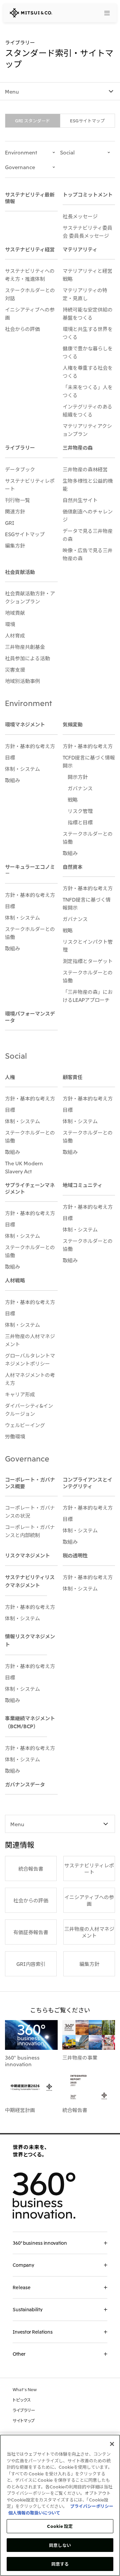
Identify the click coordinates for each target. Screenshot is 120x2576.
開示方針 (78, 777)
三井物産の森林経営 (85, 469)
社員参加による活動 (27, 658)
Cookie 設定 (60, 2526)
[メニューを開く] (107, 13)
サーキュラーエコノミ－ (30, 870)
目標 (10, 757)
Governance (20, 167)
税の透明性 (75, 1555)
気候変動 (73, 724)
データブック (20, 469)
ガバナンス (80, 788)
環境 (10, 624)
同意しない (60, 2545)
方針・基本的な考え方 (30, 746)
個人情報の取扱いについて (34, 2513)
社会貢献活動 (20, 572)
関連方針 (15, 511)
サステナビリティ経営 (30, 249)
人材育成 (15, 635)
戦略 (73, 799)
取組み (12, 780)
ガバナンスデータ (25, 1784)
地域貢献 (15, 612)
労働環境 (15, 1436)
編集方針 (15, 545)
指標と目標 (80, 822)
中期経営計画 (20, 2110)
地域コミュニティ (82, 1185)
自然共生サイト (80, 500)
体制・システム (22, 769)
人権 (10, 1077)
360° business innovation (22, 2061)
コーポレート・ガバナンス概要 (30, 1483)
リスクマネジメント (27, 1555)
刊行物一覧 (17, 500)
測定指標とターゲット (88, 961)
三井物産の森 (78, 447)
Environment (21, 152)
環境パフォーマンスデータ (30, 1017)
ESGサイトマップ (87, 121)
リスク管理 (80, 811)
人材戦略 (15, 1280)
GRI (10, 522)
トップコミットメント (88, 194)
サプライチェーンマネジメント (30, 1188)
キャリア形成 (20, 1394)
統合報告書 (75, 2110)
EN (92, 13)
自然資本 (73, 866)
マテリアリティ (80, 249)
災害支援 (15, 669)
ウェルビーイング (25, 1425)
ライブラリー (20, 447)
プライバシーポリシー (92, 2506)
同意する (60, 2564)
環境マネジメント (25, 724)
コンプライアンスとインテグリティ (87, 1483)
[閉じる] (112, 2444)
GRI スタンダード (32, 121)
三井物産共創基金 (25, 647)
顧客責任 (73, 1077)
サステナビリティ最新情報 (30, 198)
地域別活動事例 (22, 681)
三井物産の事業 (80, 2057)
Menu (12, 91)
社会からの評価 (22, 329)
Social (67, 152)
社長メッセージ (80, 216)
